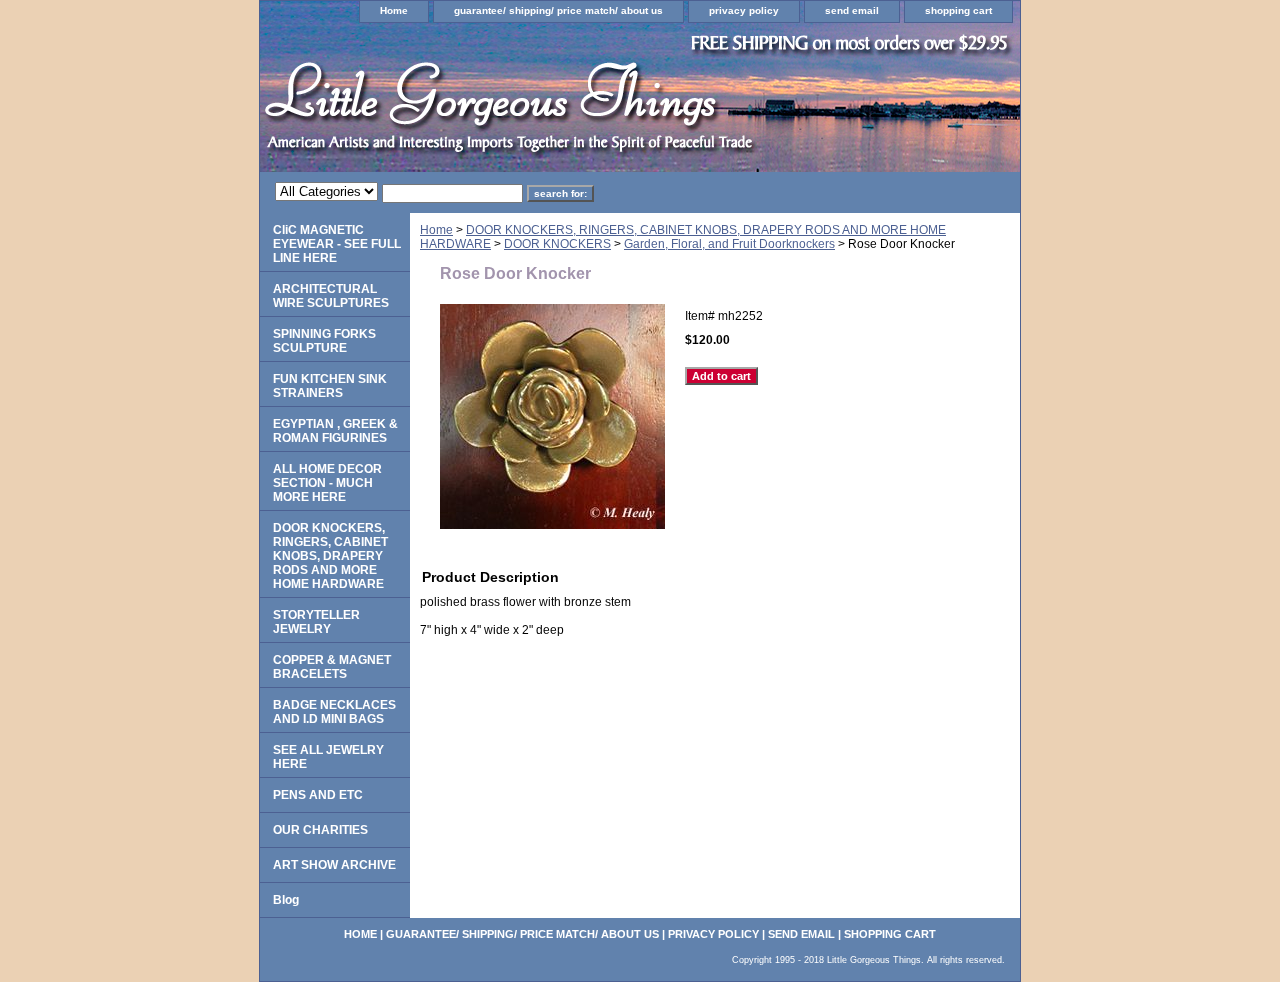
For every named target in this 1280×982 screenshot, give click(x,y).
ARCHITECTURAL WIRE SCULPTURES (331, 296)
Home (394, 10)
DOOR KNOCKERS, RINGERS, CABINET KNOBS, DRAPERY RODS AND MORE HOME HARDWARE (330, 556)
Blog (286, 900)
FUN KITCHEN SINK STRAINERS (330, 386)
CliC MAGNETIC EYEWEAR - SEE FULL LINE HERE (337, 244)
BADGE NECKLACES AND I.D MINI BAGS (334, 712)
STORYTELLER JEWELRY (316, 622)
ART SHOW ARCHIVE (334, 865)
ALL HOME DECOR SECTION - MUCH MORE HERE (327, 483)
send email (852, 10)
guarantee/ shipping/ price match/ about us (558, 10)
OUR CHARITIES (320, 830)
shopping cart (958, 10)
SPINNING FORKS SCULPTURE (324, 341)
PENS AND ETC (318, 795)
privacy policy (744, 10)
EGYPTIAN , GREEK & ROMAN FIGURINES (335, 431)
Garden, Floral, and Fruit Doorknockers (729, 244)
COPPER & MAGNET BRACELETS (332, 667)
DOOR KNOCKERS (557, 244)
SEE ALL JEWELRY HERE (328, 757)
